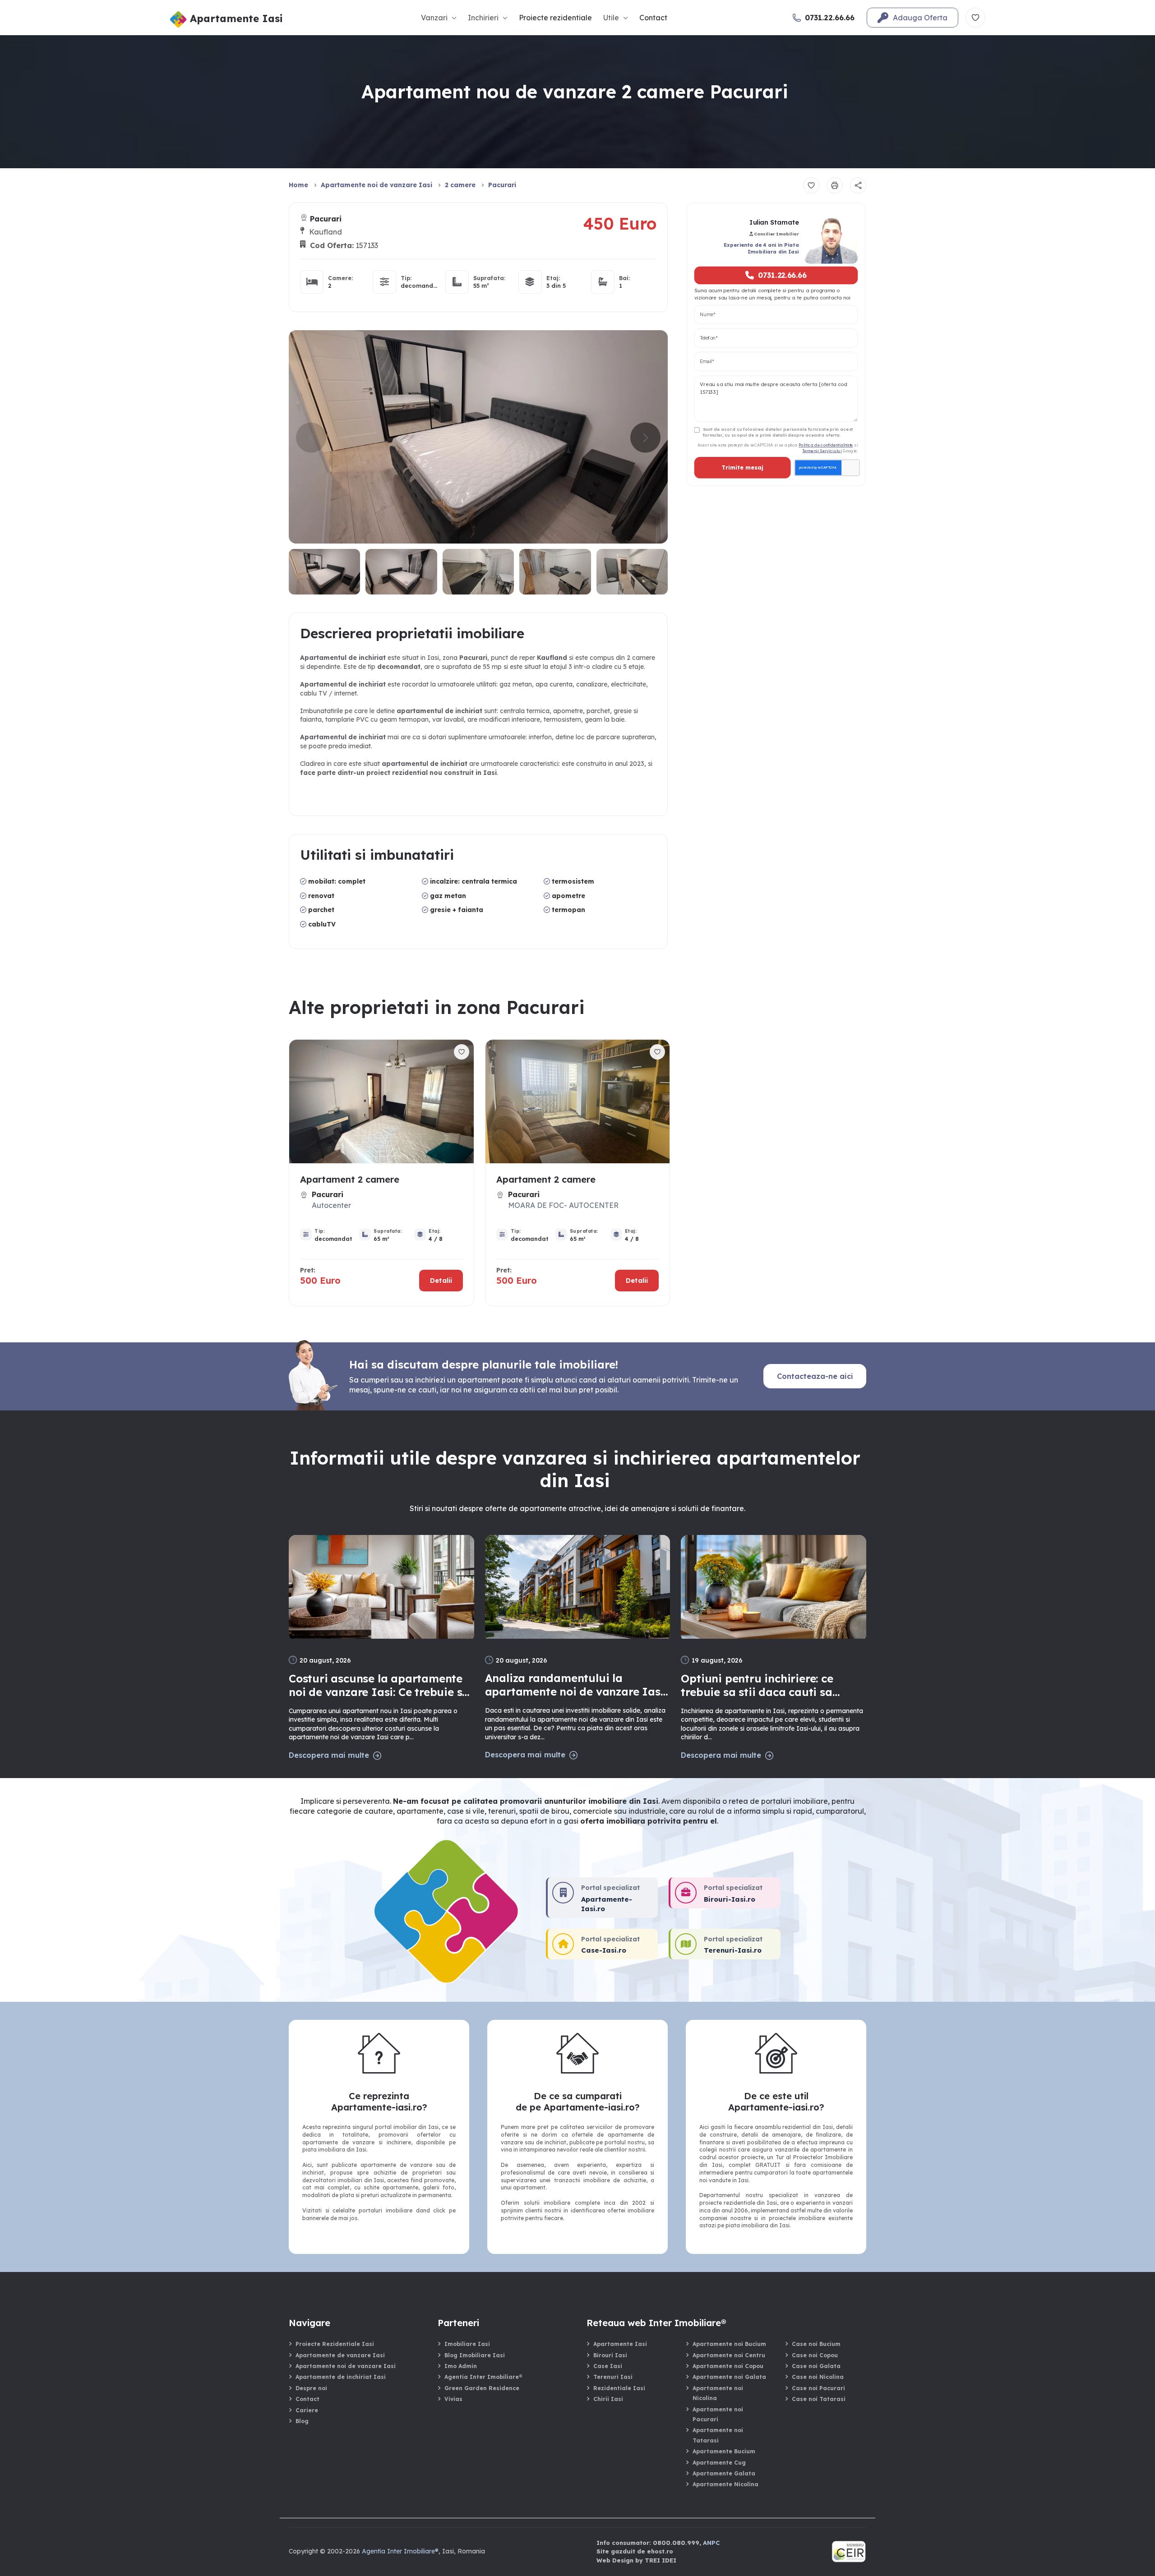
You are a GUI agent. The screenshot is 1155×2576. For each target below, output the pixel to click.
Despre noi (311, 2388)
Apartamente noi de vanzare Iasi (377, 185)
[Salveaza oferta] (811, 185)
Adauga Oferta (920, 18)
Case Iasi (608, 2366)
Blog (302, 2421)
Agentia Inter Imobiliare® (483, 2377)
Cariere (307, 2410)
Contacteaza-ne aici (815, 1376)
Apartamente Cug (719, 2463)
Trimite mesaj (742, 468)
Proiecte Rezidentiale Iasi (335, 2344)
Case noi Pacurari (818, 2388)
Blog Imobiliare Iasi (475, 2355)
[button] (645, 438)
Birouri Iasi (610, 2355)
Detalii (441, 1280)
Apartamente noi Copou (728, 2366)
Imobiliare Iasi (467, 2344)
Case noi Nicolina (818, 2377)
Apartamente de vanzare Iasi (340, 2355)
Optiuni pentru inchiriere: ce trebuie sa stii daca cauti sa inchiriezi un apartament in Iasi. (768, 1685)
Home (298, 185)
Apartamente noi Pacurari (718, 2414)
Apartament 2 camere (350, 1179)
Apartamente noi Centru (729, 2355)
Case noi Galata (816, 2366)
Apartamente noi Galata (729, 2377)
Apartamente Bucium (724, 2451)
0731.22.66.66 (782, 275)
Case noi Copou (815, 2355)
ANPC (711, 2543)
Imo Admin (461, 2366)
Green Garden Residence (482, 2388)
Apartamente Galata (724, 2473)
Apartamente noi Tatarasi (718, 2435)
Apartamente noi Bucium (729, 2344)
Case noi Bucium (816, 2344)
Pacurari (502, 185)
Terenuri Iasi (613, 2377)
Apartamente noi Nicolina (718, 2393)
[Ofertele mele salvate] (975, 18)
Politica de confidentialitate (826, 445)
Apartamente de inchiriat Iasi (341, 2377)
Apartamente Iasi (620, 2344)
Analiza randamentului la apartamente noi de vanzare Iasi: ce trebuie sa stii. (576, 1685)
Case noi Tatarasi (819, 2399)
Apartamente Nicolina (725, 2484)
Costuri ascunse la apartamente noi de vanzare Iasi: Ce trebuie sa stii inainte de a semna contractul (380, 1685)
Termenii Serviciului (822, 450)
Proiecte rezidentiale (555, 18)
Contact (653, 18)
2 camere (460, 185)
